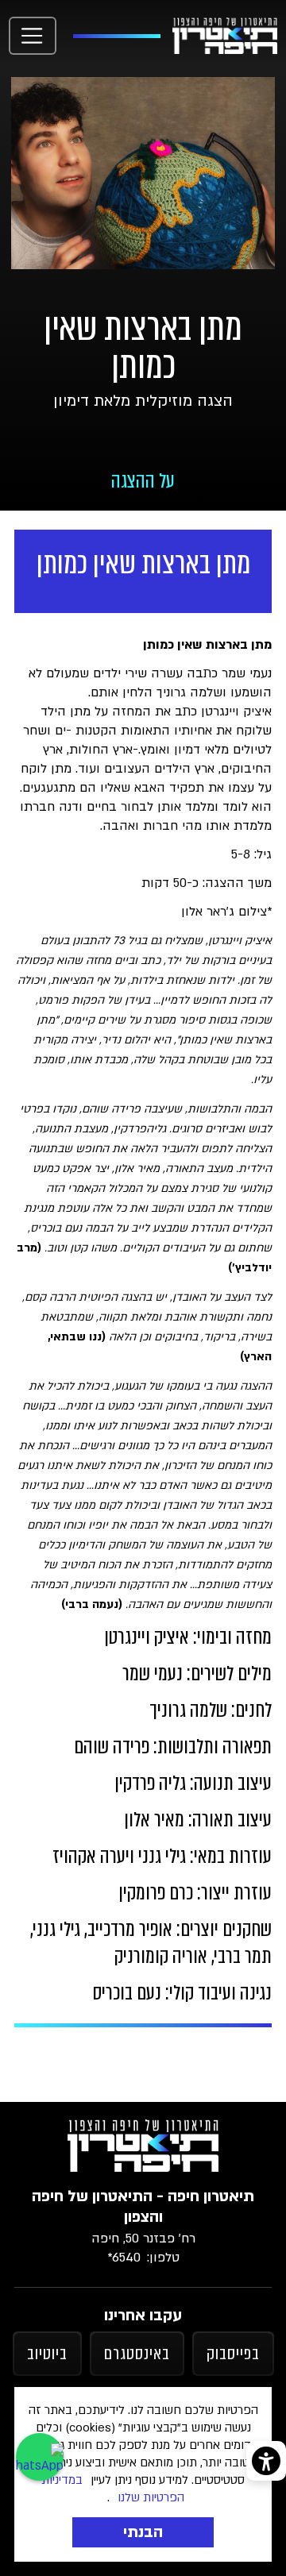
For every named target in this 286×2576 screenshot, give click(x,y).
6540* (124, 2258)
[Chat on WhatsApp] (40, 2457)
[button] (33, 36)
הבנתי (143, 2532)
